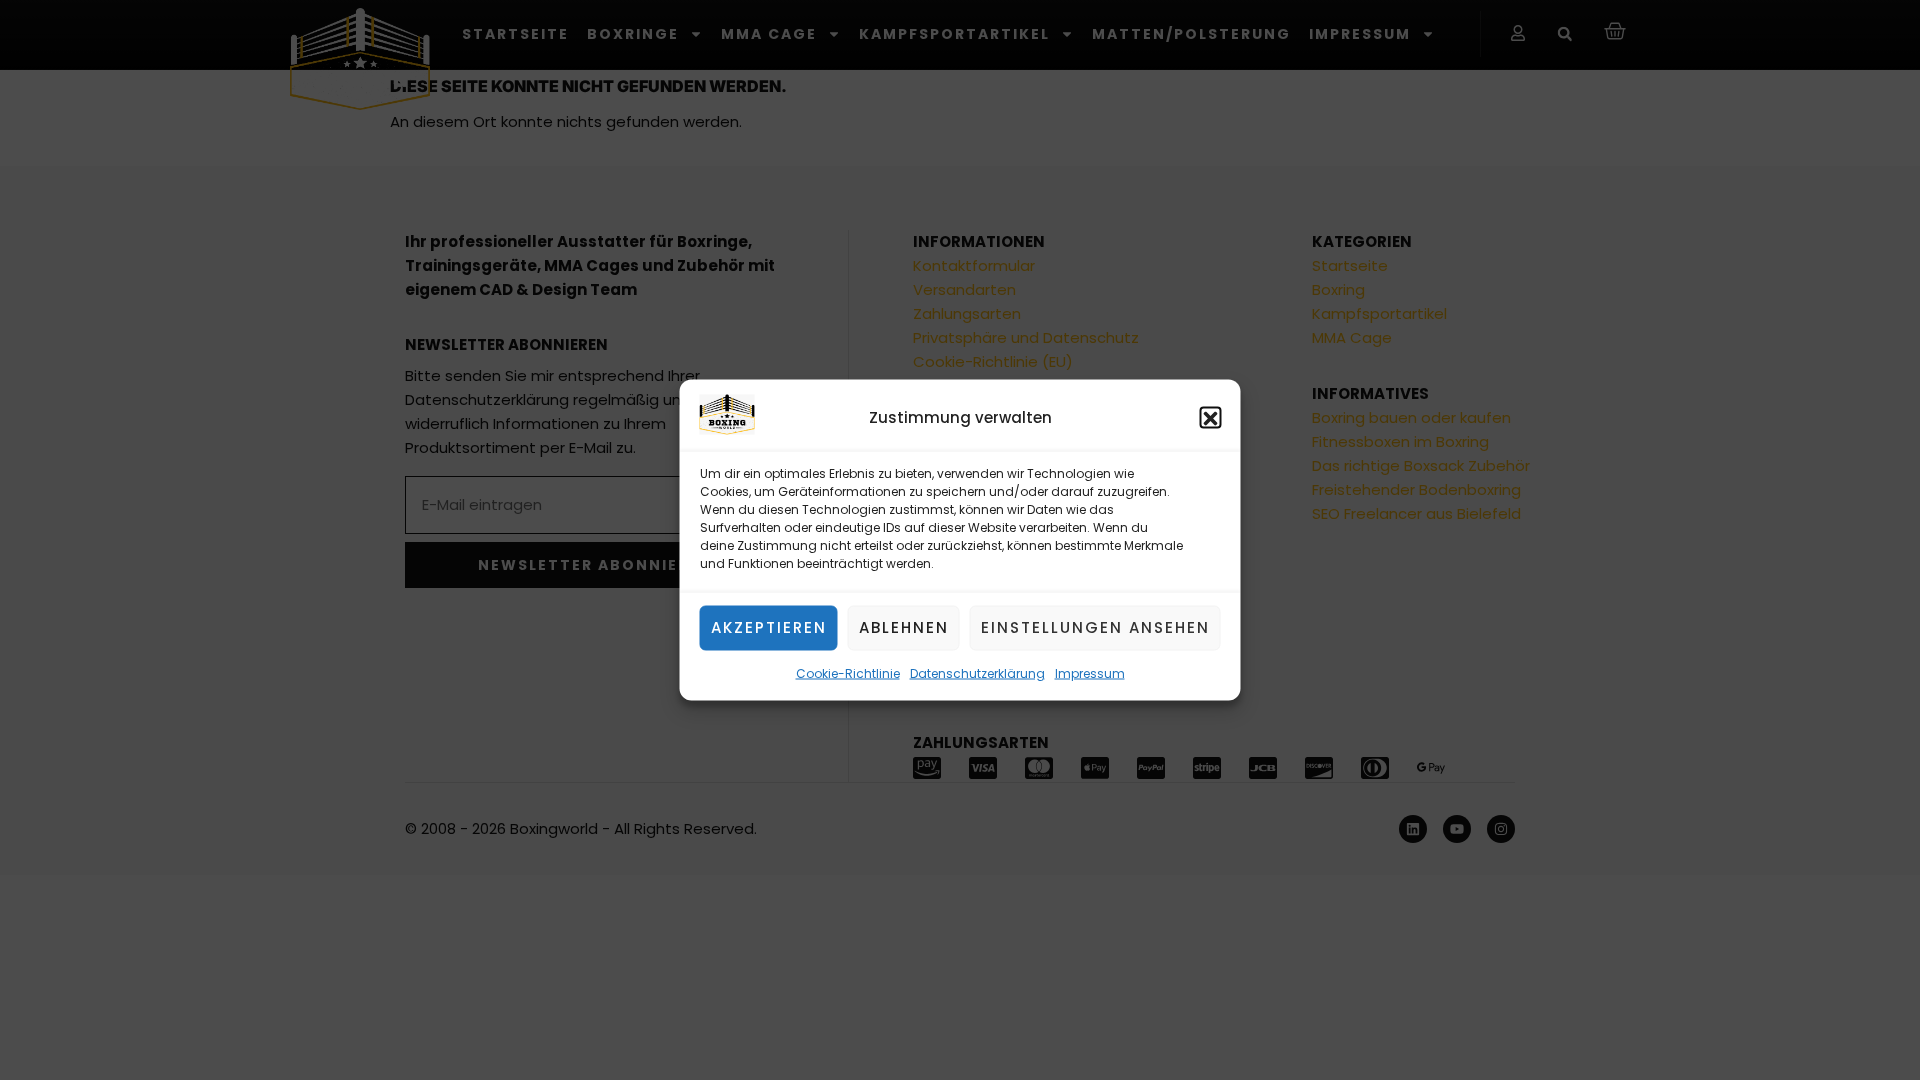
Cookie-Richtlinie (848, 673)
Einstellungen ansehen (1095, 627)
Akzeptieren (769, 627)
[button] (1211, 418)
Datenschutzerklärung (977, 673)
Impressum (1090, 673)
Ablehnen (904, 627)
